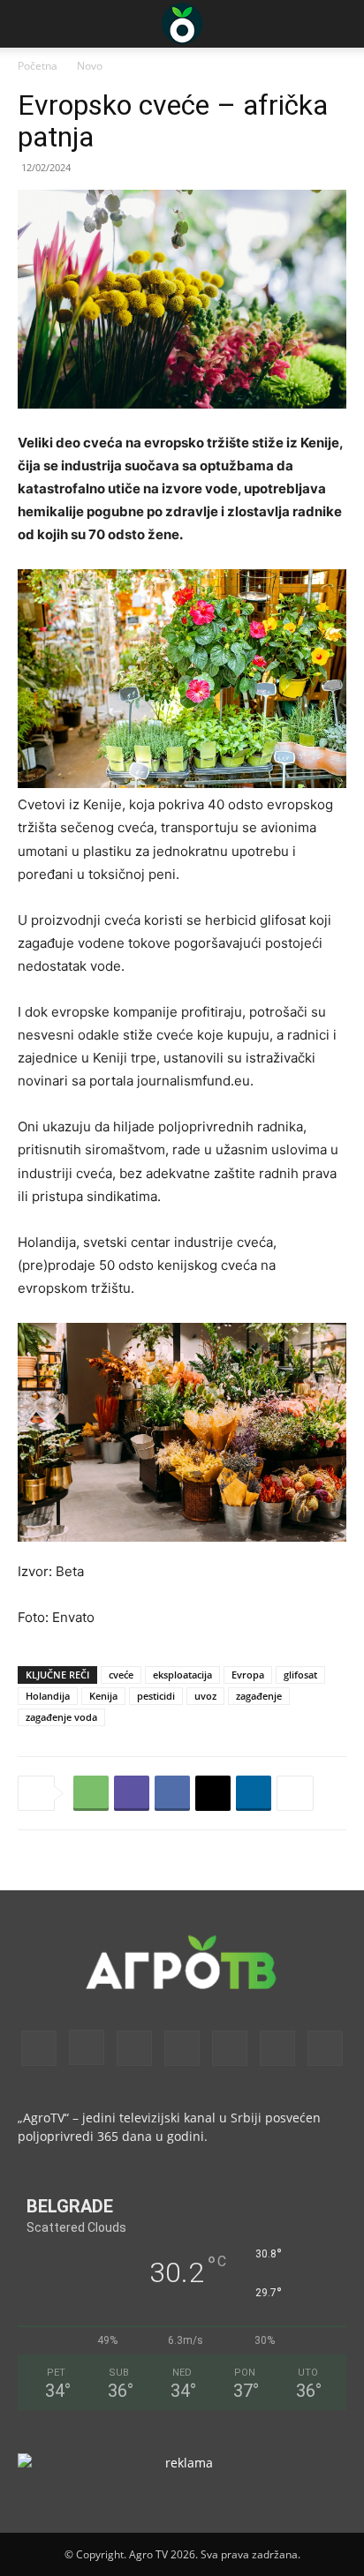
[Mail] (134, 2048)
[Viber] (132, 1793)
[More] (295, 1793)
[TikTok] (230, 2048)
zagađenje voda (61, 1717)
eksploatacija (182, 1675)
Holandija (48, 1696)
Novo (90, 66)
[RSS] (182, 2048)
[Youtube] (325, 2048)
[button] (30, 24)
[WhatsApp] (91, 1793)
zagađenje (259, 1696)
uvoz (205, 1696)
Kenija (103, 1696)
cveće (121, 1675)
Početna (38, 66)
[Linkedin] (254, 1793)
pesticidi (156, 1696)
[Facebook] (172, 1793)
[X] (213, 1793)
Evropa (248, 1675)
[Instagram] (87, 2047)
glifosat (300, 1675)
